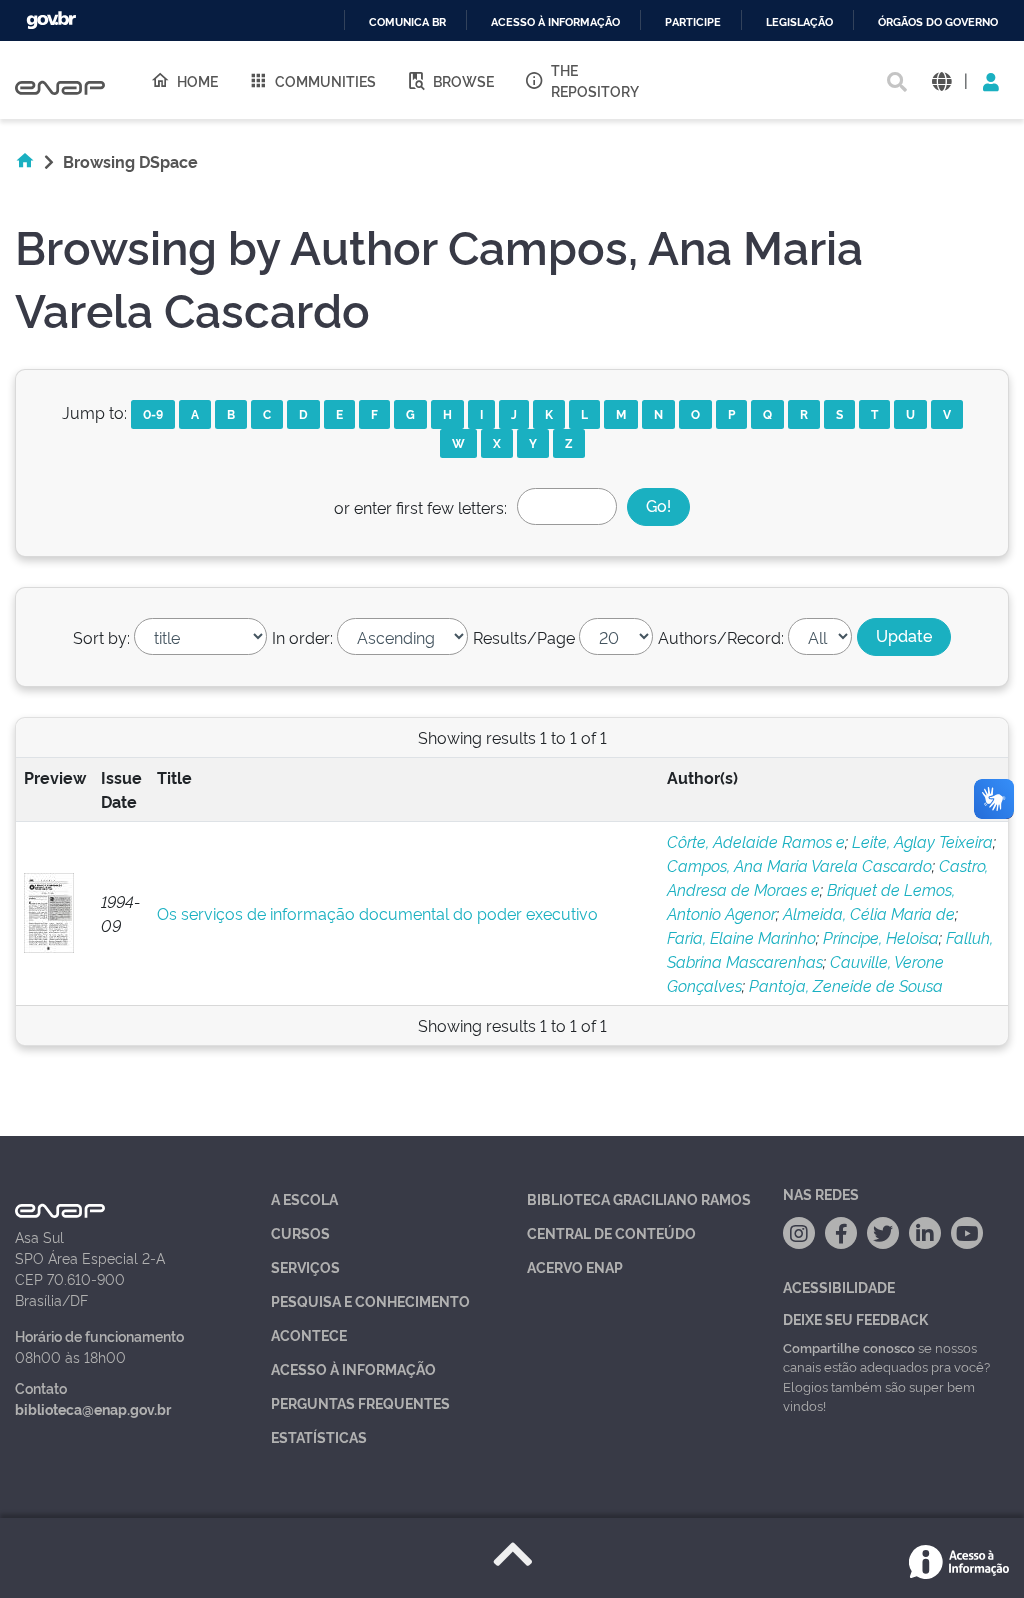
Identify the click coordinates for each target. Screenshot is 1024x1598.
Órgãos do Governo (938, 22)
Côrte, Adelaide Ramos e (756, 841)
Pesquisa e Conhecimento (370, 1300)
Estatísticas (319, 1436)
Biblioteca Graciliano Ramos (639, 1198)
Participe (693, 22)
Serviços (305, 1266)
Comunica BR (407, 22)
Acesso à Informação (353, 1368)
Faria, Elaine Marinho (741, 937)
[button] (941, 80)
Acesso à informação (555, 22)
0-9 (153, 413)
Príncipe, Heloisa (881, 937)
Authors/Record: (721, 637)
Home (197, 80)
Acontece (309, 1334)
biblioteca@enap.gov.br (93, 1408)
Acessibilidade (839, 1286)
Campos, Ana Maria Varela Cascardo (799, 865)
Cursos (300, 1232)
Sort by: (101, 637)
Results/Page (524, 637)
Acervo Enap (575, 1266)
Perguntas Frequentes (360, 1402)
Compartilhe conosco (849, 1347)
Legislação (799, 22)
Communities (325, 80)
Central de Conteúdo (611, 1232)
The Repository (595, 80)
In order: (302, 637)
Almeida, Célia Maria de (869, 913)
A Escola (304, 1198)
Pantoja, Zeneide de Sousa (846, 985)
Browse (463, 80)
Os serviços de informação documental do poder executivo (377, 913)
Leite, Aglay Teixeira (922, 841)
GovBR (51, 20)
